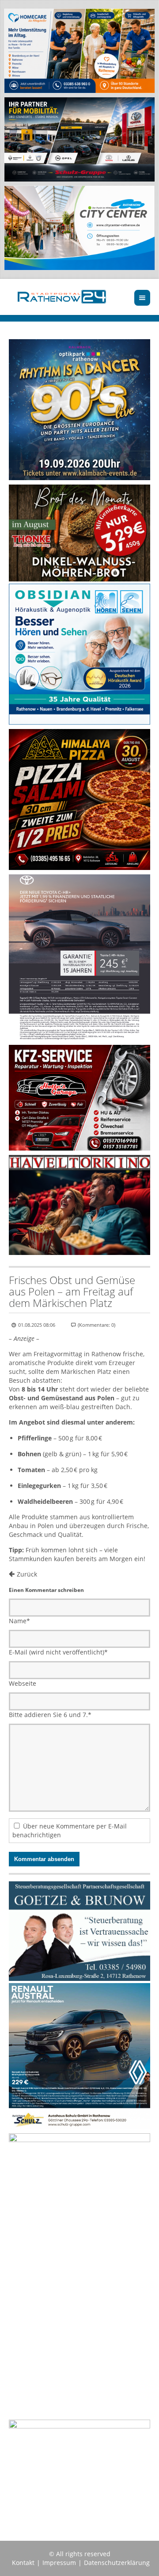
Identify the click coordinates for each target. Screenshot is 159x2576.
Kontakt (23, 2563)
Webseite (23, 1683)
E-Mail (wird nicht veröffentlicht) (58, 1652)
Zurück (27, 1574)
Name (19, 1621)
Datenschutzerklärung (117, 2563)
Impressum (59, 2563)
